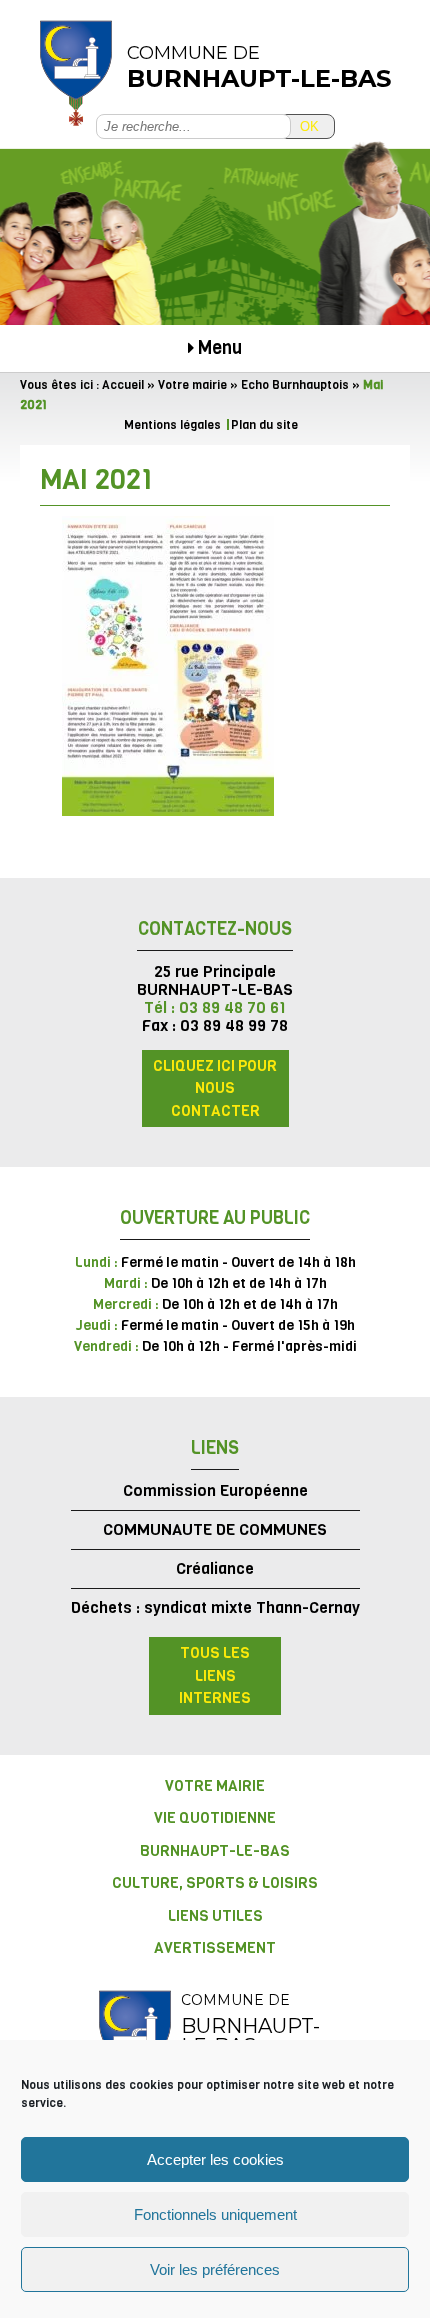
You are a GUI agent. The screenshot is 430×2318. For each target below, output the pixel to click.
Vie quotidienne (215, 1818)
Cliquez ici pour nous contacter (215, 1088)
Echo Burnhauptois (295, 385)
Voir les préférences (215, 2269)
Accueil (123, 385)
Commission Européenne (215, 1490)
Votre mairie (192, 385)
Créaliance (215, 1568)
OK (309, 126)
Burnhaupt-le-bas (215, 1851)
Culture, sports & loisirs (215, 1883)
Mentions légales (172, 425)
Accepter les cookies (215, 2159)
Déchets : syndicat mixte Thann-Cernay (215, 1607)
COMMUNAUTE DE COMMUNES (215, 1529)
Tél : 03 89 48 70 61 (215, 1007)
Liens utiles (215, 1916)
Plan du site (264, 425)
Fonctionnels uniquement (215, 2214)
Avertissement (215, 1948)
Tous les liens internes (215, 1675)
